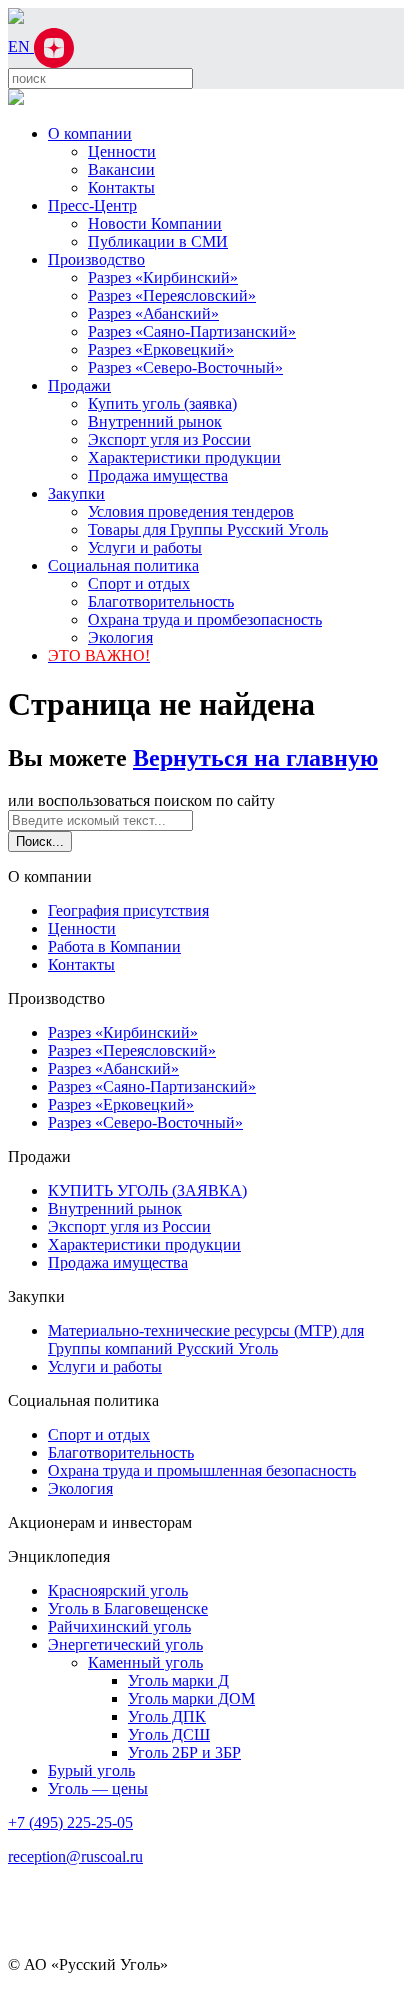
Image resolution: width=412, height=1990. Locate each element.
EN (21, 46)
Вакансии (121, 169)
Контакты (121, 187)
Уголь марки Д (178, 1680)
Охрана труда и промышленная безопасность (202, 1470)
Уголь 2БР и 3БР (184, 1752)
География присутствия (128, 910)
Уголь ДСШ (169, 1734)
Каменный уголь (145, 1662)
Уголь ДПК (167, 1716)
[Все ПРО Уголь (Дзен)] (54, 46)
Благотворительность (161, 601)
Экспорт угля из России (169, 439)
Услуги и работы (145, 547)
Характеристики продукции (184, 457)
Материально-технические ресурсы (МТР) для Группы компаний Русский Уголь (206, 1339)
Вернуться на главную (255, 758)
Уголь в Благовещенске (128, 1608)
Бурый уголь (91, 1770)
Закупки (76, 493)
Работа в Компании (114, 946)
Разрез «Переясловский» (172, 295)
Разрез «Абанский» (153, 313)
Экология (120, 637)
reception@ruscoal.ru (75, 1856)
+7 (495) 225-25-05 (70, 1822)
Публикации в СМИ (158, 241)
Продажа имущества (158, 475)
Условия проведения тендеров (191, 511)
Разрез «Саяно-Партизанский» (192, 331)
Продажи (79, 385)
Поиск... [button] (40, 841)
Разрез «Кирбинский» (163, 277)
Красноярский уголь (118, 1590)
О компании (90, 133)
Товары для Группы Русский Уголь (208, 529)
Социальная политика (123, 565)
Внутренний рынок (155, 421)
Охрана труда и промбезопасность (205, 619)
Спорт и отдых (139, 583)
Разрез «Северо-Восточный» (185, 367)
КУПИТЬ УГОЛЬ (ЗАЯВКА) (147, 1190)
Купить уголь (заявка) (162, 403)
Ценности (122, 151)
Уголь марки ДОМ (191, 1698)
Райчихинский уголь (119, 1626)
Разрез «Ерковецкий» (161, 349)
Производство (96, 259)
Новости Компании (155, 223)
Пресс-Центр (92, 205)
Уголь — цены (98, 1788)
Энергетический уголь (125, 1644)
